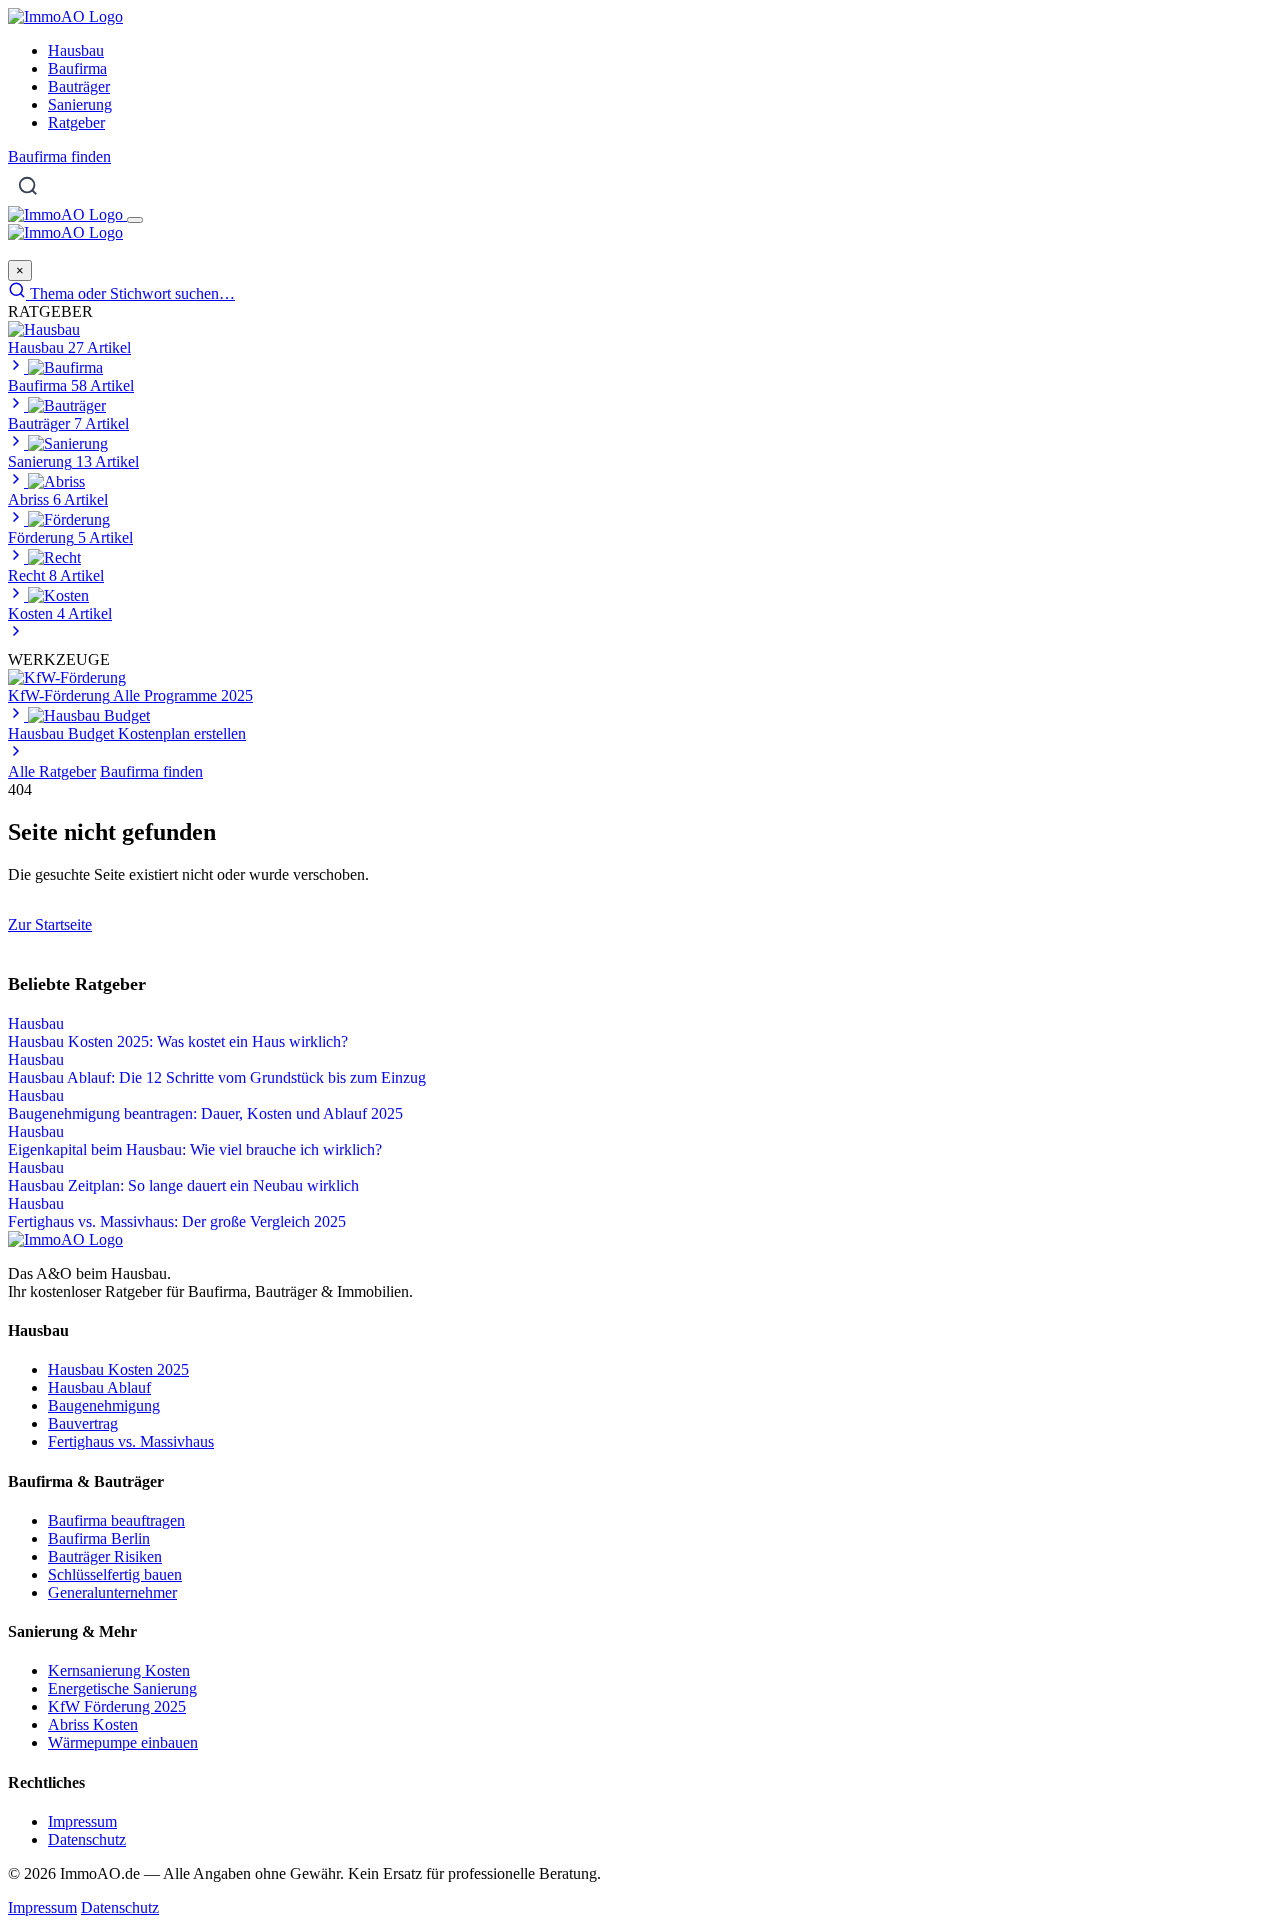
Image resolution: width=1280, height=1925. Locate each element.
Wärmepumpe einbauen (123, 1742)
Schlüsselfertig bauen (115, 1574)
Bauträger (79, 86)
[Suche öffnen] (28, 186)
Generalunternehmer (112, 1592)
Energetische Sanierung (122, 1688)
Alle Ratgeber (52, 771)
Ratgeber (76, 122)
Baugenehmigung (104, 1405)
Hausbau (76, 50)
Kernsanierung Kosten (119, 1670)
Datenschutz (87, 1839)
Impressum (82, 1821)
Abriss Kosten (93, 1724)
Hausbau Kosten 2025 (118, 1369)
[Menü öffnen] (135, 220)
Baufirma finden (59, 156)
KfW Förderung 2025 (117, 1706)
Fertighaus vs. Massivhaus (131, 1441)
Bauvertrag (83, 1423)
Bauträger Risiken (105, 1556)
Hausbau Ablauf (99, 1387)
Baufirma (77, 68)
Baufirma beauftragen (116, 1520)
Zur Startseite (50, 924)
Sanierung (80, 104)
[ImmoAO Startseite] (65, 16)
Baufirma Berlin (99, 1538)
